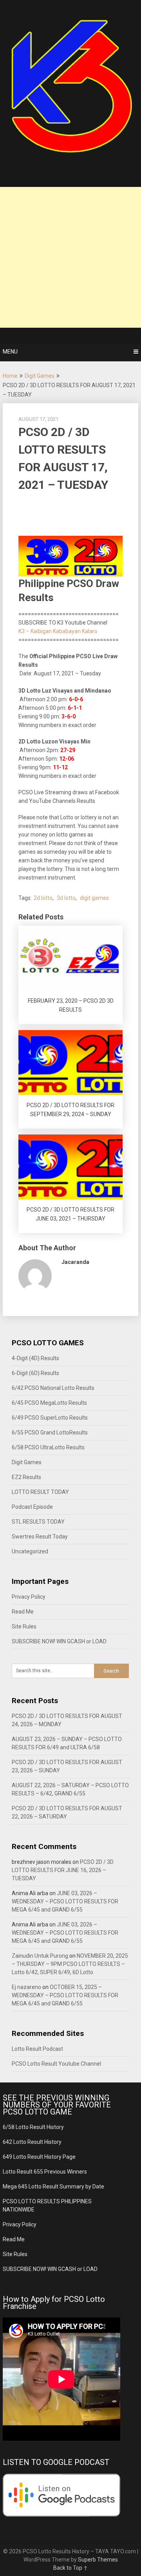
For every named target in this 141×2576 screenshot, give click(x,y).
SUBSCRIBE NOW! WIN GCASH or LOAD (59, 1641)
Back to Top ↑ (70, 2568)
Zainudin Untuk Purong (40, 1956)
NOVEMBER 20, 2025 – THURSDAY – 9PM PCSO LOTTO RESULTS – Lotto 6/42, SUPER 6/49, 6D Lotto (70, 1964)
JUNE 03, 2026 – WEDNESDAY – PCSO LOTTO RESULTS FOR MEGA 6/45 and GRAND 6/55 (65, 1901)
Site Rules (24, 1626)
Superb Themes (98, 2560)
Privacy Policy (29, 1597)
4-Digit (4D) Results (35, 1358)
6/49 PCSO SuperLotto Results (50, 1418)
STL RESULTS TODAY (38, 1522)
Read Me (23, 1612)
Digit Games (40, 376)
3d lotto (66, 898)
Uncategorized (30, 1551)
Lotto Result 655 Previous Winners (45, 2172)
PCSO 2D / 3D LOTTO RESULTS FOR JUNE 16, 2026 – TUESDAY (63, 1870)
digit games (94, 898)
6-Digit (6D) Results (35, 1373)
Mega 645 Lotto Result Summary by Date (53, 2186)
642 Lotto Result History (32, 2142)
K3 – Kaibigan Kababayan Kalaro (58, 631)
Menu (10, 352)
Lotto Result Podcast (37, 2049)
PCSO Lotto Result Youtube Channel (56, 2064)
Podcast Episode (32, 1507)
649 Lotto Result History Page (39, 2157)
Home (10, 376)
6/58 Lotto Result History (33, 2127)
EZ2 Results (26, 1477)
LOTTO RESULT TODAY (40, 1492)
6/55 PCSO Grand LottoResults (50, 1433)
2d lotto (43, 898)
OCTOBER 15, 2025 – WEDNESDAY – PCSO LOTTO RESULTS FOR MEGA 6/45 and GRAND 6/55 (65, 1995)
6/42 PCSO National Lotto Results (53, 1388)
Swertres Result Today (40, 1537)
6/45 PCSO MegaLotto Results (49, 1403)
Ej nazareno (26, 1987)
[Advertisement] (70, 257)
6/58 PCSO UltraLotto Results (48, 1447)
